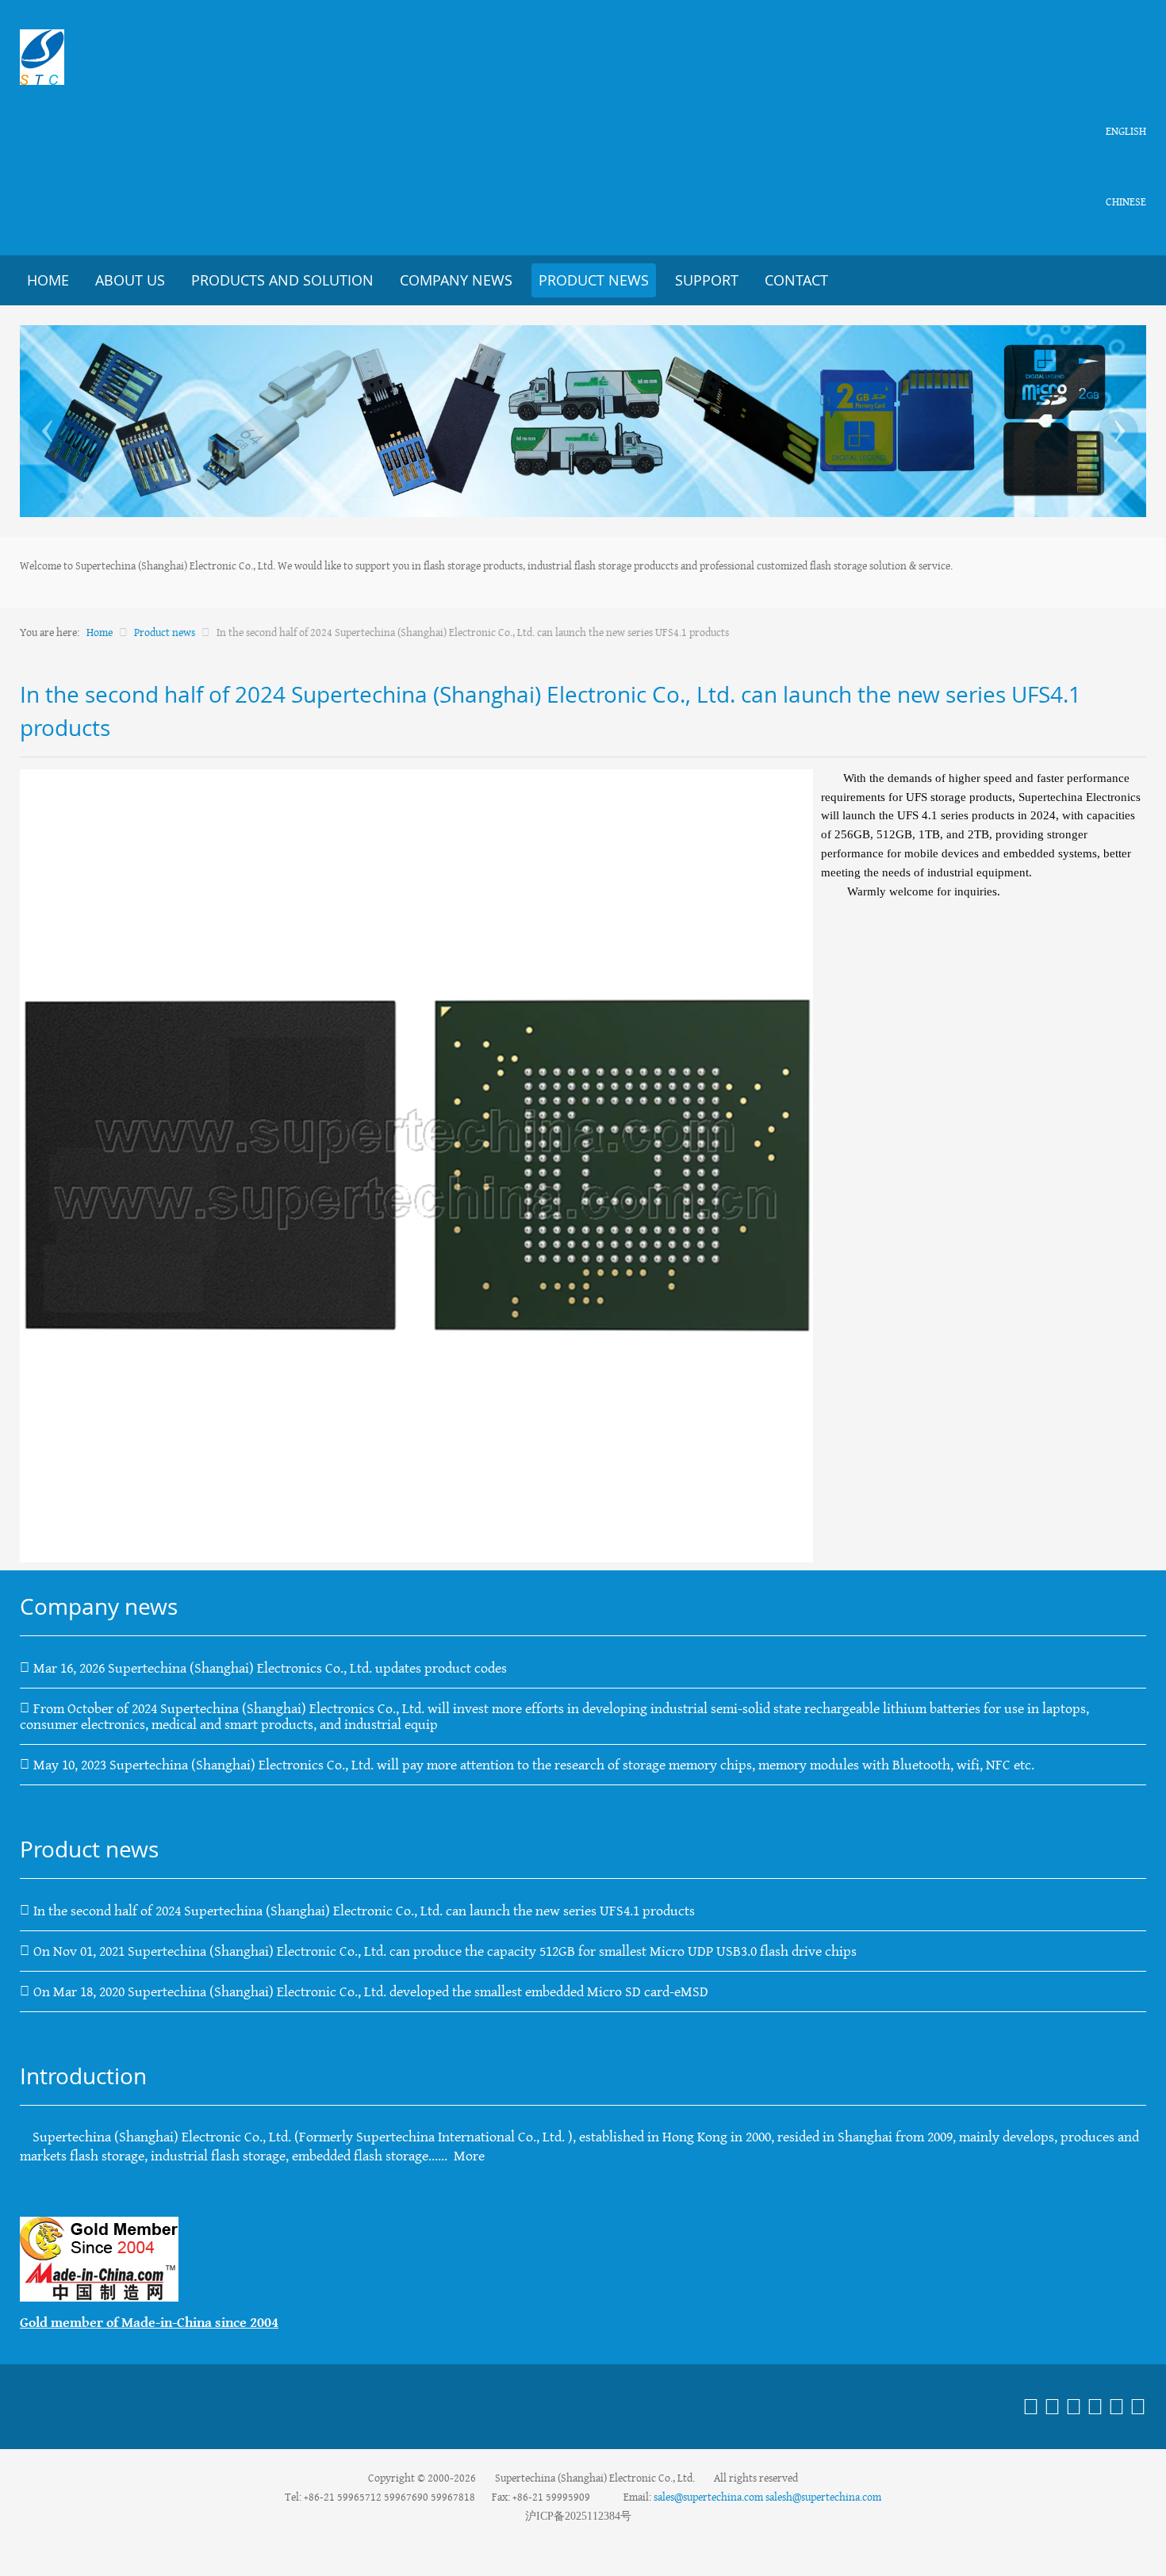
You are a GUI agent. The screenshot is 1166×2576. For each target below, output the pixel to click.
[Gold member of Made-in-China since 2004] (99, 2258)
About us (130, 280)
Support (707, 280)
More (469, 2156)
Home (48, 280)
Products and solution (282, 280)
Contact (796, 280)
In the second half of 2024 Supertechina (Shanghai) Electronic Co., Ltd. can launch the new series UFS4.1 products (364, 1911)
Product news (594, 280)
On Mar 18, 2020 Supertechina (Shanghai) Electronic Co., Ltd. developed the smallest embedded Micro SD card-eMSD (371, 1991)
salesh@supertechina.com (823, 2497)
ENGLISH (1126, 131)
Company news (456, 280)
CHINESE (1126, 201)
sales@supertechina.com (708, 2497)
